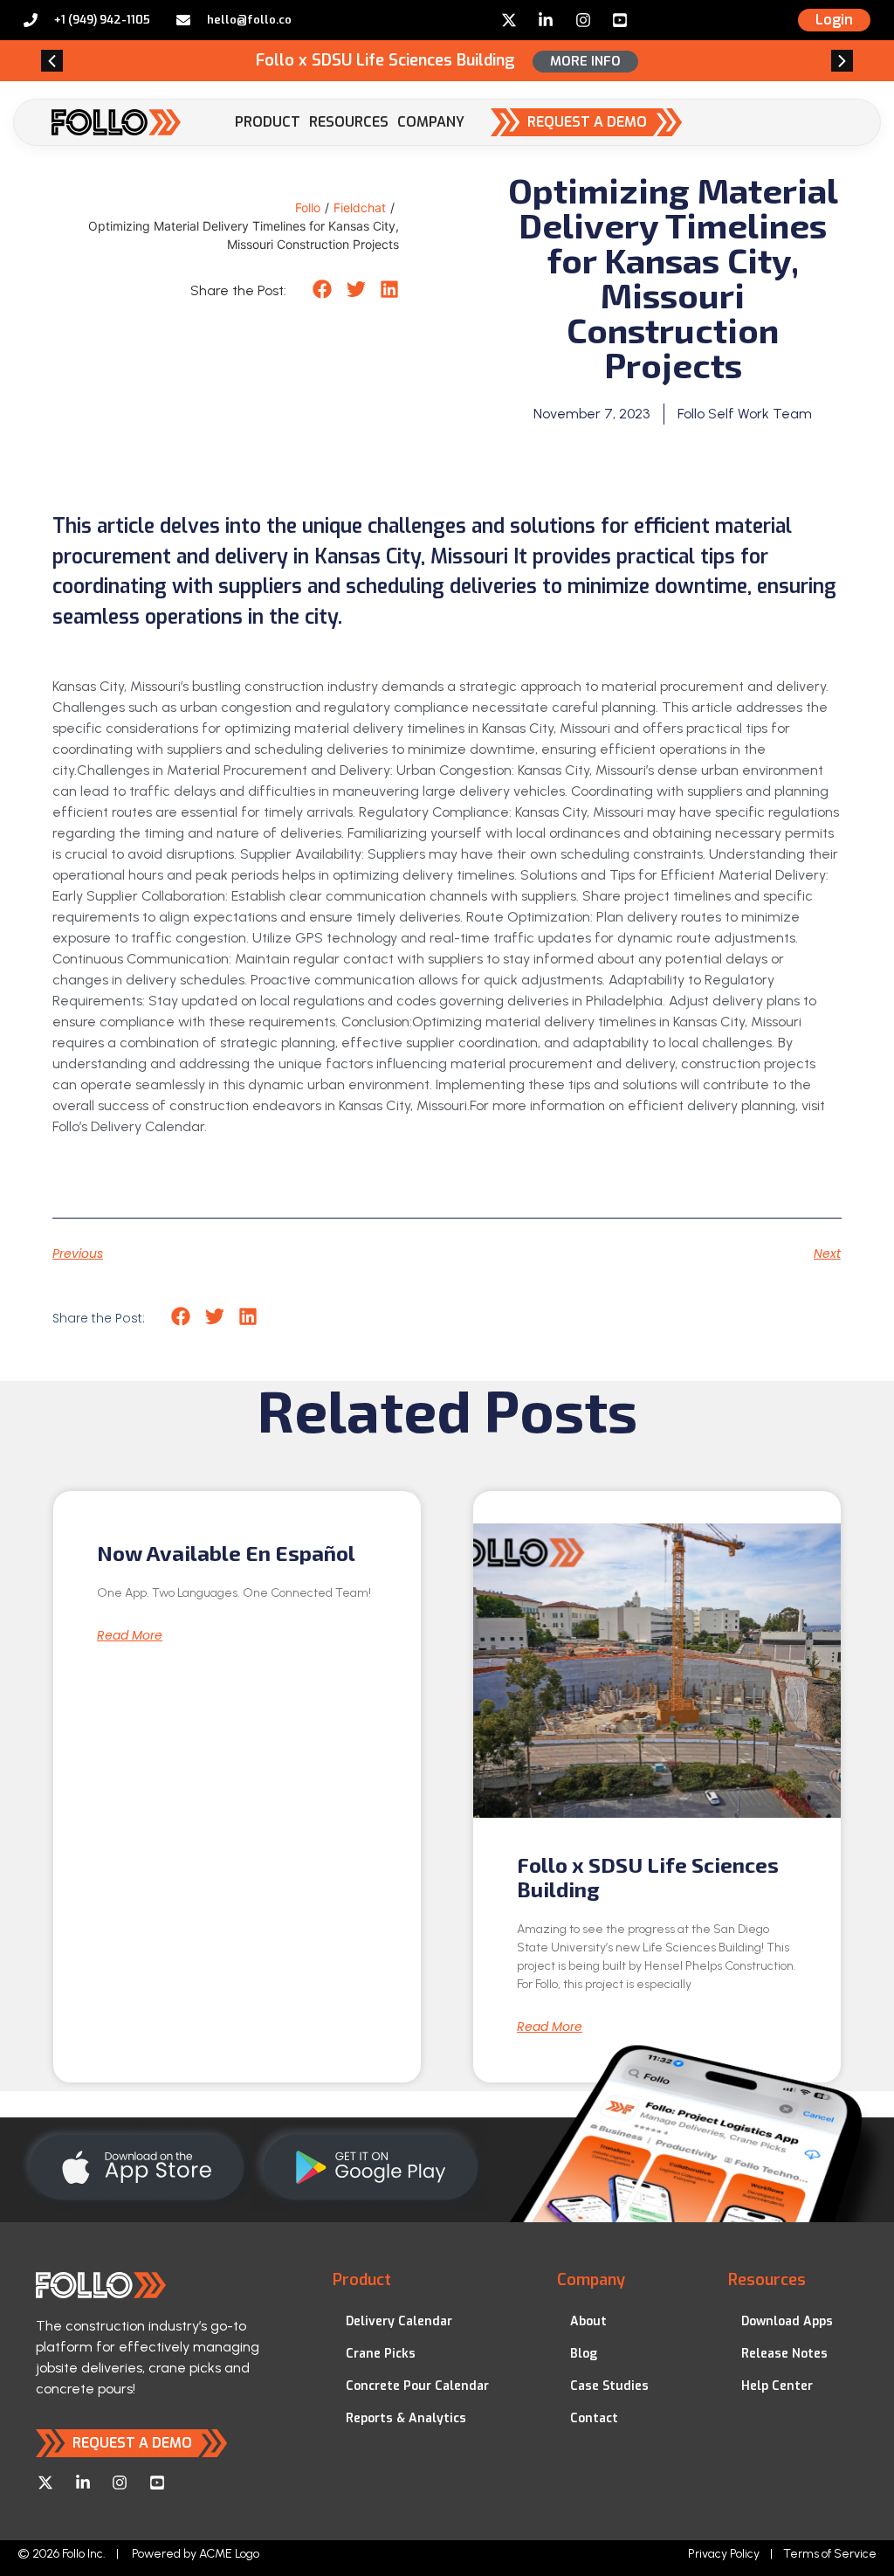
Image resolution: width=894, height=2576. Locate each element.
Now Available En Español (226, 1553)
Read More (130, 1635)
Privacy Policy (724, 2554)
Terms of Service (830, 2554)
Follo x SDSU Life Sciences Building (648, 1877)
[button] (52, 61)
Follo (308, 207)
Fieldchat (360, 207)
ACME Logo (229, 2554)
